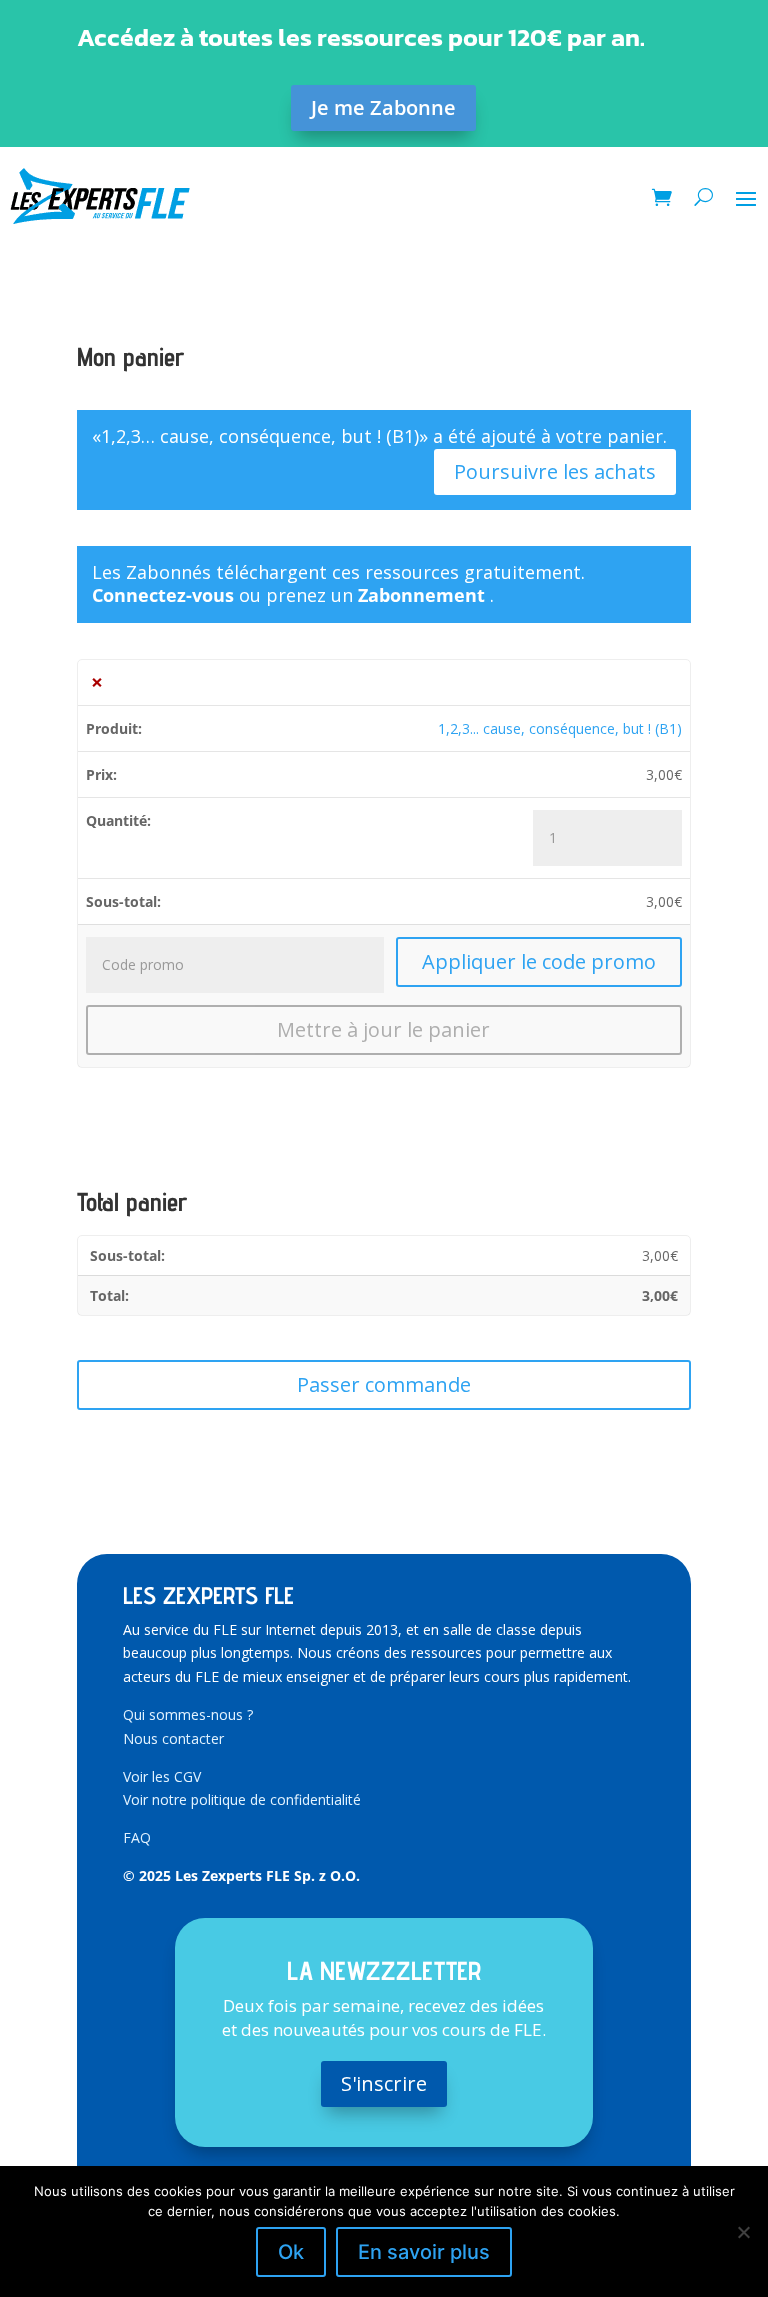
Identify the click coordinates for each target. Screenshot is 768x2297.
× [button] (97, 682)
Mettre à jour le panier (383, 1029)
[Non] (743, 2232)
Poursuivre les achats (555, 471)
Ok (291, 2252)
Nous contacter (173, 1738)
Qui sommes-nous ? (188, 1714)
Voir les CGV (162, 1776)
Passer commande (384, 1384)
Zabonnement (424, 595)
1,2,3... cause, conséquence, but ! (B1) (560, 728)
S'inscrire (384, 2083)
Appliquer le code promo (539, 961)
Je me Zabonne (383, 107)
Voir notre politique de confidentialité (242, 1799)
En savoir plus (424, 2252)
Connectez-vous (163, 595)
